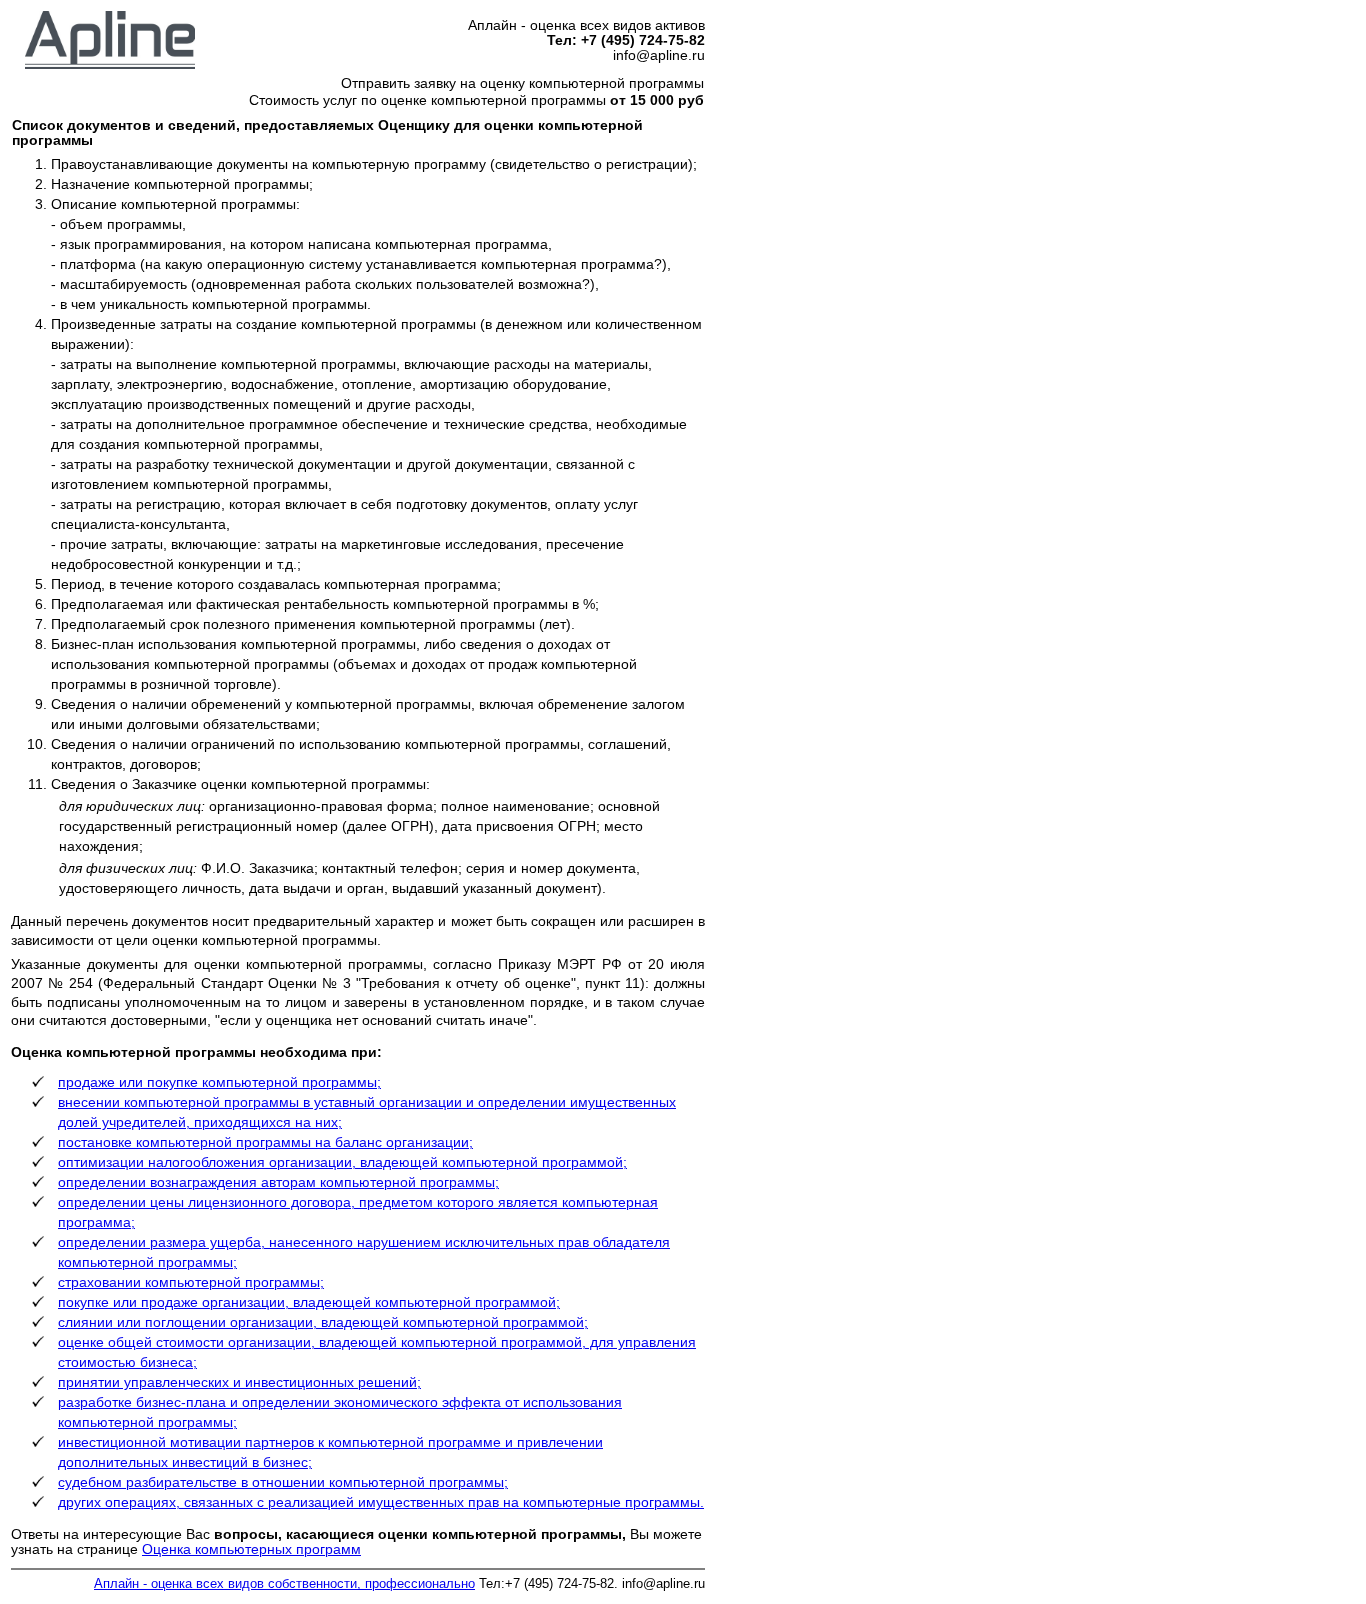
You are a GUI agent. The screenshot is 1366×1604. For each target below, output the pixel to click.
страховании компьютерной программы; (191, 1282)
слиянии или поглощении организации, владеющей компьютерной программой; (323, 1322)
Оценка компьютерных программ (251, 1549)
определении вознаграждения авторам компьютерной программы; (278, 1182)
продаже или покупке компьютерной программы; (219, 1082)
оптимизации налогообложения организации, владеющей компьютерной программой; (342, 1162)
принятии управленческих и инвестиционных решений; (239, 1382)
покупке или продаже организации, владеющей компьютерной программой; (309, 1302)
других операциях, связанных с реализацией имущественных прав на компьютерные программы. (381, 1502)
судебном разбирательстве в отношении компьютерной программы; (283, 1482)
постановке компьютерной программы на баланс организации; (265, 1142)
